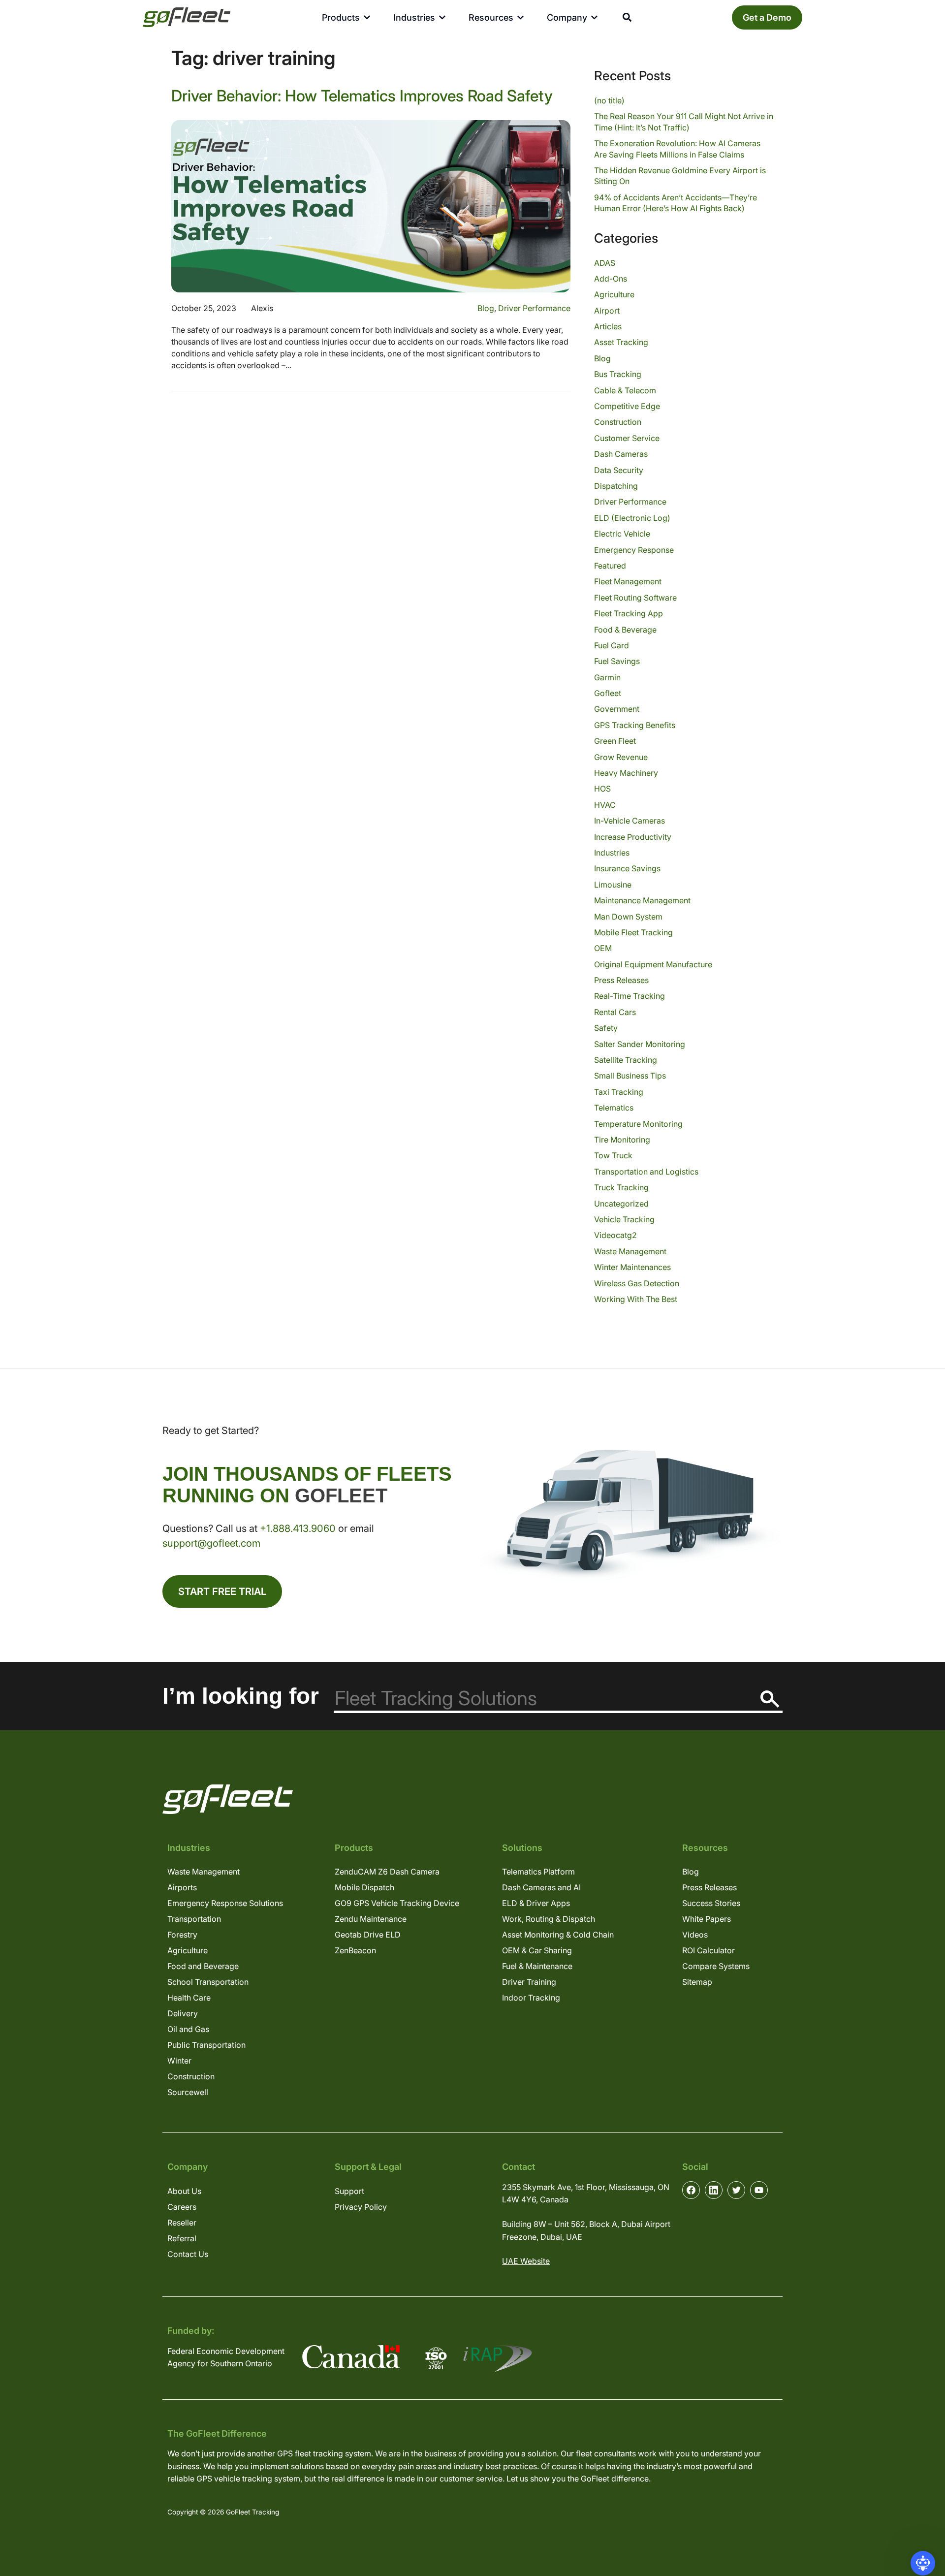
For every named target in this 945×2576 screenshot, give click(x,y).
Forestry (182, 1935)
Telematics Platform (538, 1872)
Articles (608, 326)
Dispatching (616, 486)
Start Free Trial (222, 1591)
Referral (182, 2238)
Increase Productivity (633, 837)
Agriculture (614, 294)
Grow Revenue (621, 757)
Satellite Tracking (626, 1060)
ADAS (605, 263)
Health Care (189, 1998)
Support (349, 2191)
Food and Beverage (203, 1966)
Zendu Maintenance (371, 1919)
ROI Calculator (709, 1950)
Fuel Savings (617, 661)
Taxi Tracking (619, 1092)
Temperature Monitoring (638, 1124)
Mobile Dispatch (364, 1887)
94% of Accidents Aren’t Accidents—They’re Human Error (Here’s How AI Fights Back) (676, 203)
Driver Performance (534, 308)
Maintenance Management (642, 900)
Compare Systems (716, 1966)
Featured (610, 566)
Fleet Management (628, 581)
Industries (612, 853)
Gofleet (608, 693)
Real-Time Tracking (630, 996)
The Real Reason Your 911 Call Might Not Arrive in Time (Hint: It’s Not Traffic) (684, 122)
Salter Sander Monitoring (640, 1044)
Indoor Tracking (531, 1998)
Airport (607, 311)
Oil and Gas (188, 2029)
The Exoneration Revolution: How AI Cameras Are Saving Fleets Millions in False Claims (677, 149)
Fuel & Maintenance (537, 1966)
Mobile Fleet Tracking (633, 932)
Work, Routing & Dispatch (549, 1919)
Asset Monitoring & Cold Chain (558, 1935)
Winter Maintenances (632, 1267)
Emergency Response (634, 550)
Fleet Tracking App (629, 613)
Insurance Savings (627, 868)
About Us (184, 2191)
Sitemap (697, 1982)
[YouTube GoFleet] (759, 2190)
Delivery (183, 2013)
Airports (182, 1887)
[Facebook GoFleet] (691, 2190)
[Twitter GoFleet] (736, 2190)
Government (617, 709)
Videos (695, 1935)
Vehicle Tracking (624, 1219)
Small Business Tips (630, 1076)
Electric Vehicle (622, 534)
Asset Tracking (621, 342)
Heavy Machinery (626, 773)
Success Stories (711, 1903)
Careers (182, 2207)
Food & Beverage (625, 630)
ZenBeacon (355, 1950)
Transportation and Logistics (646, 1172)
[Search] (770, 1699)
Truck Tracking (621, 1187)
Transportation (194, 1919)
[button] (923, 2563)
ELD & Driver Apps (536, 1903)
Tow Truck (613, 1155)
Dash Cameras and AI (541, 1887)
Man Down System (628, 917)
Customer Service (627, 438)
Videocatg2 (615, 1235)
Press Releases (621, 980)
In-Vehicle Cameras (630, 821)
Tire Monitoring (622, 1140)
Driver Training (529, 1982)
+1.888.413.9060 (298, 1528)
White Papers (707, 1919)
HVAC (605, 805)
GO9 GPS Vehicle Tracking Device (397, 1903)
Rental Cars (615, 1012)
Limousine (613, 885)
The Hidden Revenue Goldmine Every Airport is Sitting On (680, 176)
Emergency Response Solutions (225, 1903)
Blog (486, 308)
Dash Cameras (621, 454)
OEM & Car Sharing (537, 1950)
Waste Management (630, 1251)
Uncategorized (621, 1204)
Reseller (182, 2223)
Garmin (607, 677)
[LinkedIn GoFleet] (714, 2190)
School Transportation (208, 1982)
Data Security (619, 470)
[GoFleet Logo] (187, 17)
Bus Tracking (618, 374)
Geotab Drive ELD (368, 1935)
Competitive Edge (627, 406)
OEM (603, 948)
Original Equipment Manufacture (653, 964)
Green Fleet (615, 741)
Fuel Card (612, 645)
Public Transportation (206, 2045)
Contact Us (188, 2254)
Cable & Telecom (625, 390)
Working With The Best (636, 1299)
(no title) (609, 100)
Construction (618, 422)
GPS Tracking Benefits (635, 725)
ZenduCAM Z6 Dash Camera (387, 1872)
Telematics (614, 1108)
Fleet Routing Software (635, 598)
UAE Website (526, 2261)
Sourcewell (188, 2092)
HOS (602, 789)
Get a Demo (767, 17)
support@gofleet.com (211, 1543)
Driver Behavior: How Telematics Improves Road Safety (362, 96)
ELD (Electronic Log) (632, 518)
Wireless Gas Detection (637, 1283)
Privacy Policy (361, 2207)
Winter (179, 2061)
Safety (606, 1028)
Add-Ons (611, 279)
